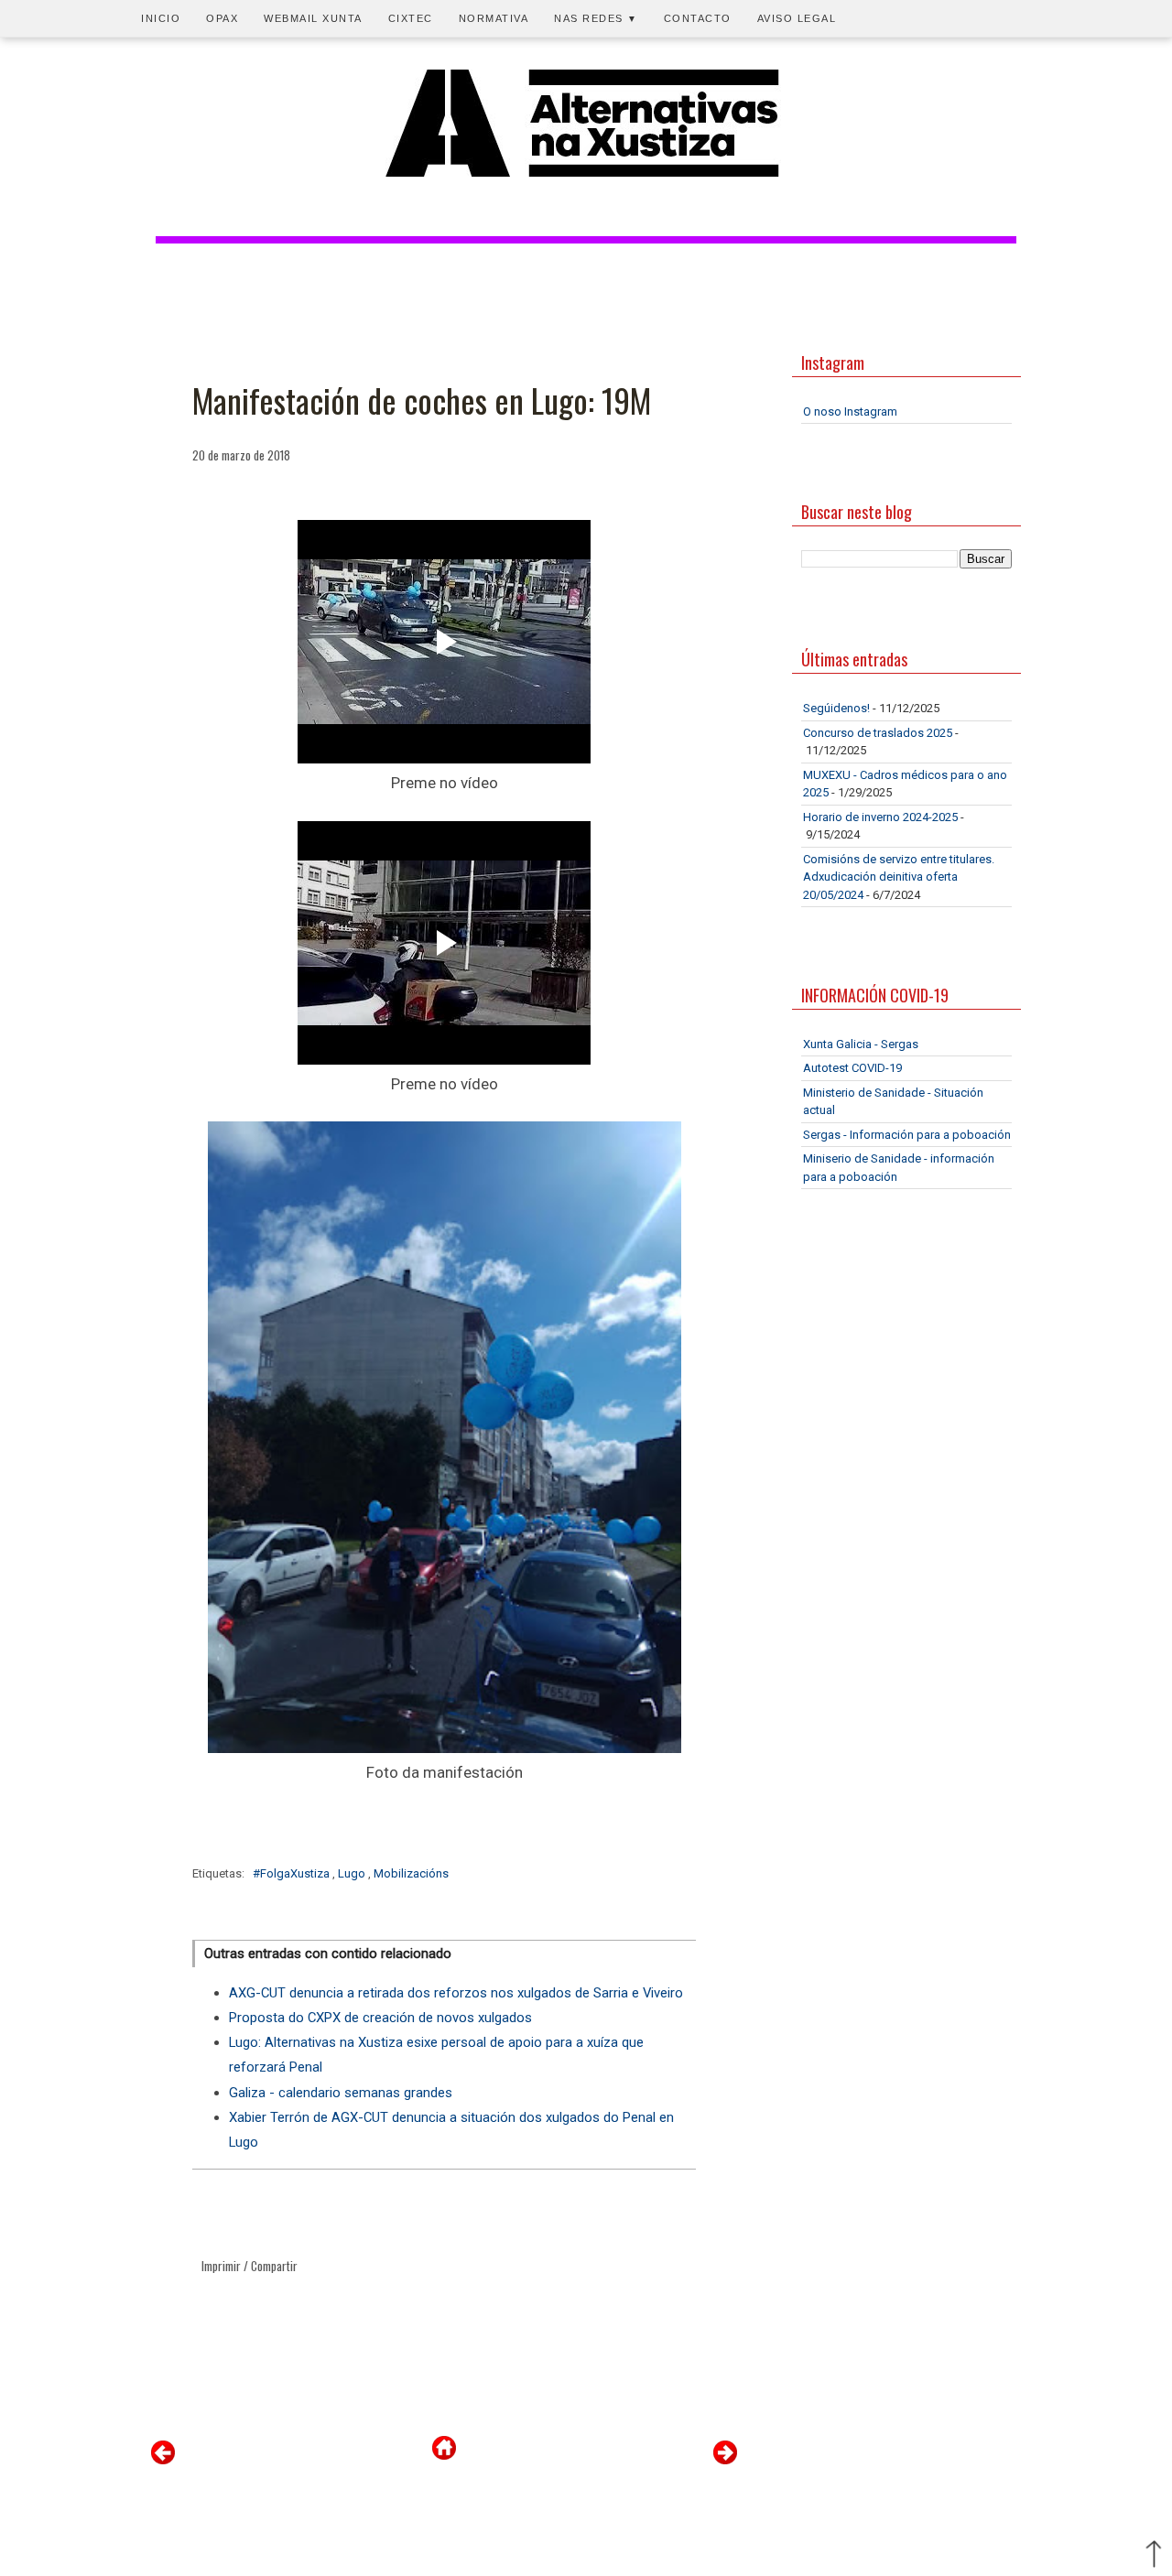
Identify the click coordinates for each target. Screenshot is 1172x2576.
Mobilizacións (411, 1873)
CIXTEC (411, 18)
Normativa (494, 18)
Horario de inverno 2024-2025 (880, 817)
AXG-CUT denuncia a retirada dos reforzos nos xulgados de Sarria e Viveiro (456, 1993)
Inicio (161, 18)
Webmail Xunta (313, 18)
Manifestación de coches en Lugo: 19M (422, 400)
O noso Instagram (850, 411)
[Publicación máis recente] (163, 2460)
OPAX (222, 18)
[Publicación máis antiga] (725, 2460)
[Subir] (1154, 2556)
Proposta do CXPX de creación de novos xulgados (380, 2018)
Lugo (353, 1873)
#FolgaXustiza (293, 1873)
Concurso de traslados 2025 (878, 733)
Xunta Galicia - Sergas (861, 1044)
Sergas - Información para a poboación (907, 1135)
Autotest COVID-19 (852, 1068)
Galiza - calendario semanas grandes (341, 2093)
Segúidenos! (836, 708)
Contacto (698, 18)
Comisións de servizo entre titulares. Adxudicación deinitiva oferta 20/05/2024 (899, 877)
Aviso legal (797, 18)
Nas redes (596, 18)
